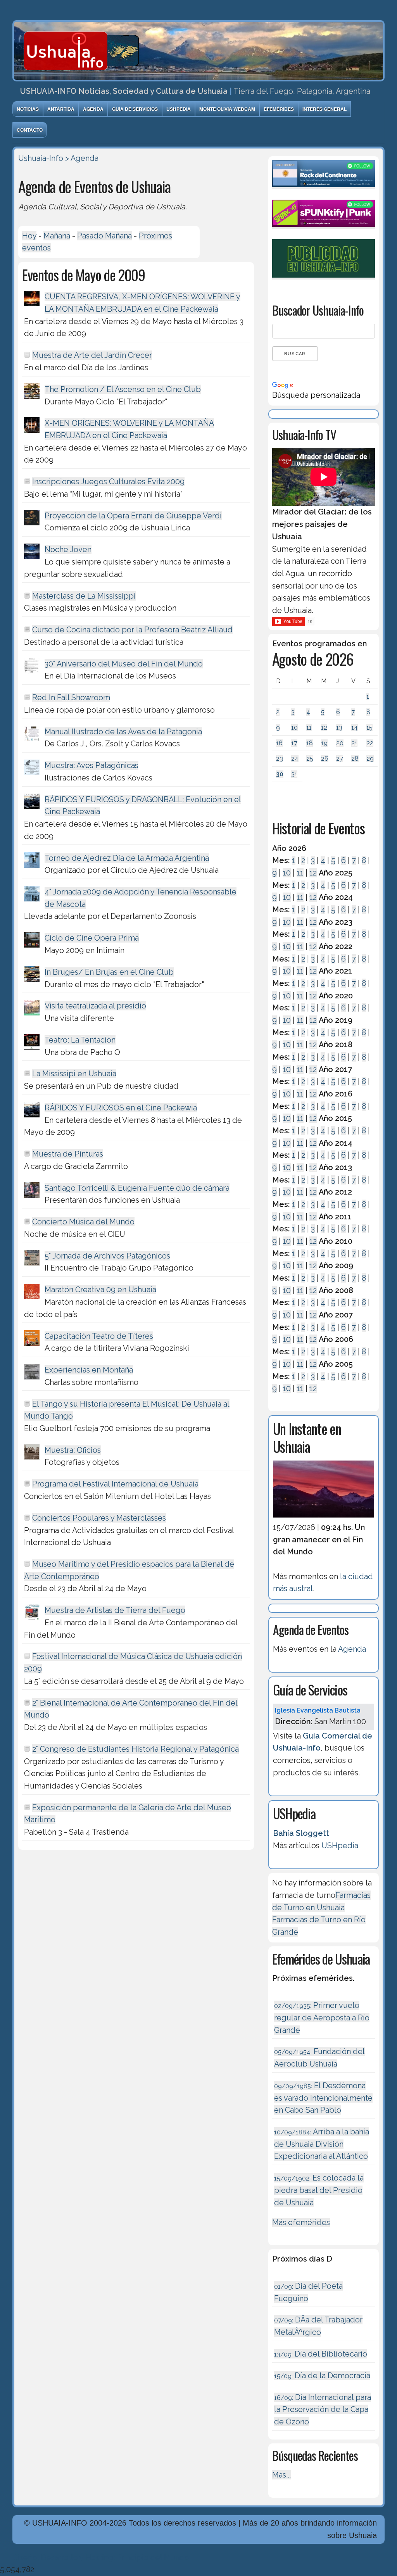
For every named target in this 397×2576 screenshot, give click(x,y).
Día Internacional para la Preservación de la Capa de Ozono (323, 2409)
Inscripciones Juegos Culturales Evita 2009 (108, 482)
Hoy (29, 236)
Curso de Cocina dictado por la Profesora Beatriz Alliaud (132, 630)
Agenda (93, 109)
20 (340, 743)
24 (295, 759)
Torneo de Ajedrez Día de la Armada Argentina (127, 858)
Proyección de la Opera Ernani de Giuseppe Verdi (133, 516)
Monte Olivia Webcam (227, 109)
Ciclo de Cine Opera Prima (92, 938)
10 (294, 728)
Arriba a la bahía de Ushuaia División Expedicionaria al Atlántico (322, 2144)
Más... (281, 2475)
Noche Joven (68, 549)
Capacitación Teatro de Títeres (99, 1336)
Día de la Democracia (322, 2376)
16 (279, 743)
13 (339, 728)
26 (325, 759)
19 (324, 743)
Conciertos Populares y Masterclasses (99, 1518)
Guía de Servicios (135, 109)
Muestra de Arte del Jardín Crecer (92, 355)
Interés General (325, 109)
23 (280, 759)
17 (294, 743)
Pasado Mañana (104, 236)
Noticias (28, 109)
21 (354, 743)
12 (324, 728)
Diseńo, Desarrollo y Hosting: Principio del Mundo (101, 2557)
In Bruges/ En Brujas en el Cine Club (109, 972)
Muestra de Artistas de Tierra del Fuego (115, 1610)
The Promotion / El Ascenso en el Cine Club (123, 389)
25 (310, 759)
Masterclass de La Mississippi (84, 596)
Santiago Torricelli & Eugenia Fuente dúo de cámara (137, 1188)
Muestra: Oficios (73, 1450)
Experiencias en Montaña (89, 1370)
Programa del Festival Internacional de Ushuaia (115, 1484)
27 (340, 759)
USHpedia (179, 109)
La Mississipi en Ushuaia (74, 1074)
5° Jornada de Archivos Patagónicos (107, 1256)
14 (355, 728)
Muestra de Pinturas (68, 1154)
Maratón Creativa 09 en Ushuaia (100, 1290)
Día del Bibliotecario (321, 2354)
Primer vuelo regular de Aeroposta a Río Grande (322, 2017)
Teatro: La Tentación (80, 1040)
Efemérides (279, 109)
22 (370, 743)
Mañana (57, 236)
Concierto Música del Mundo (83, 1222)
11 (309, 728)
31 (294, 774)
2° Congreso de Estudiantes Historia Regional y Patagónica (135, 1749)
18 (310, 743)
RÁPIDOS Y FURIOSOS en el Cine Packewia (121, 1108)
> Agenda (82, 158)
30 (280, 774)
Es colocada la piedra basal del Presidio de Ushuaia (319, 2190)
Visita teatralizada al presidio (95, 1006)
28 (355, 759)
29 (370, 759)
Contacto (30, 130)
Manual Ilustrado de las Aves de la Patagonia (123, 732)
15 (369, 728)
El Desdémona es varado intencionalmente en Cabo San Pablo (323, 2098)
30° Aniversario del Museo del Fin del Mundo (124, 664)
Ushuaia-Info (41, 158)
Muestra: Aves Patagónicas (91, 765)
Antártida (61, 109)
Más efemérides (301, 2222)
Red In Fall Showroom (71, 698)
